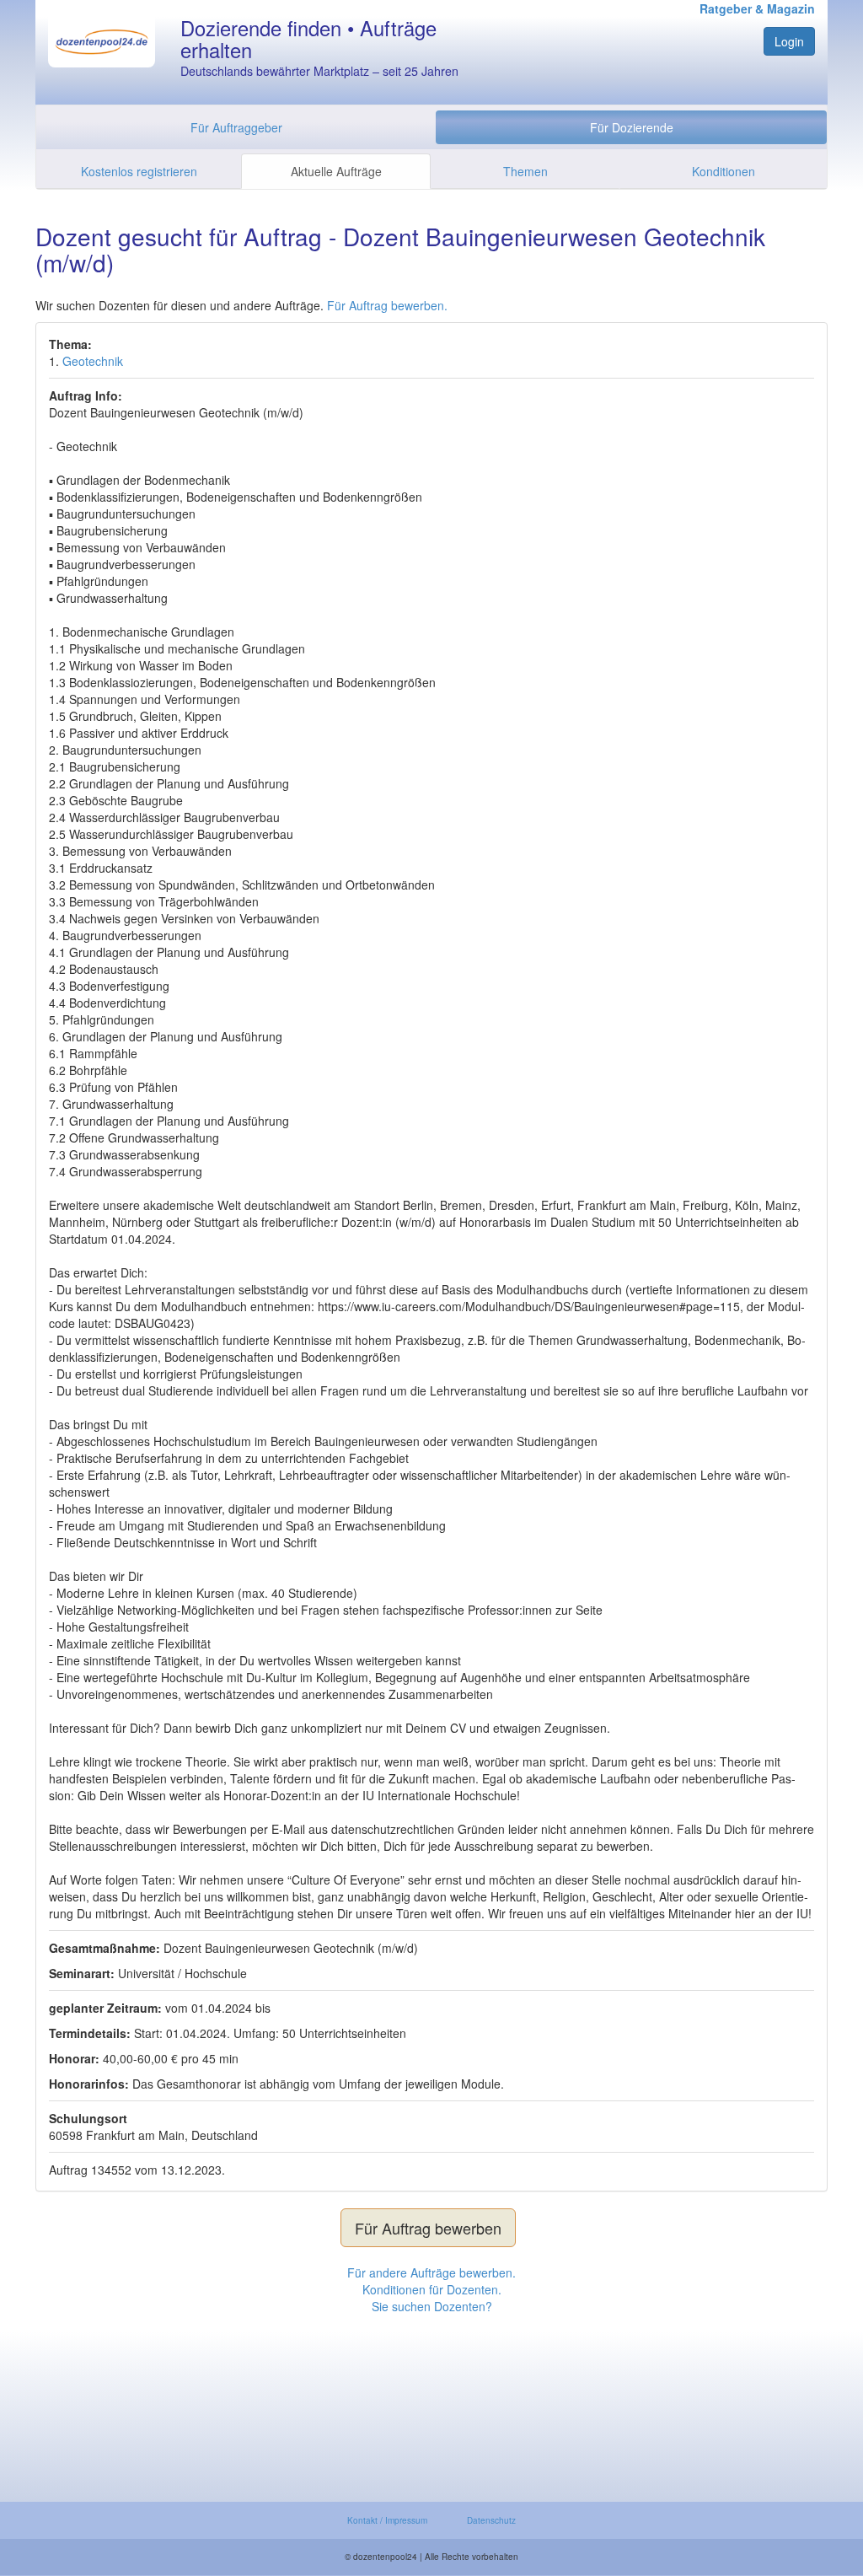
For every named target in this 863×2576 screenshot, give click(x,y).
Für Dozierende (632, 127)
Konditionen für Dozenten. (432, 2289)
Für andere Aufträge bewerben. (431, 2272)
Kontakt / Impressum (387, 2520)
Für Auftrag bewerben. (387, 305)
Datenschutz (491, 2520)
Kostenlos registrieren (139, 171)
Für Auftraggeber (236, 127)
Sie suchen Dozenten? (432, 2306)
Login (789, 41)
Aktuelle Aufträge (336, 171)
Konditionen (724, 171)
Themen (525, 171)
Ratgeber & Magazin (757, 8)
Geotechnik (93, 361)
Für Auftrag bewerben (428, 2228)
